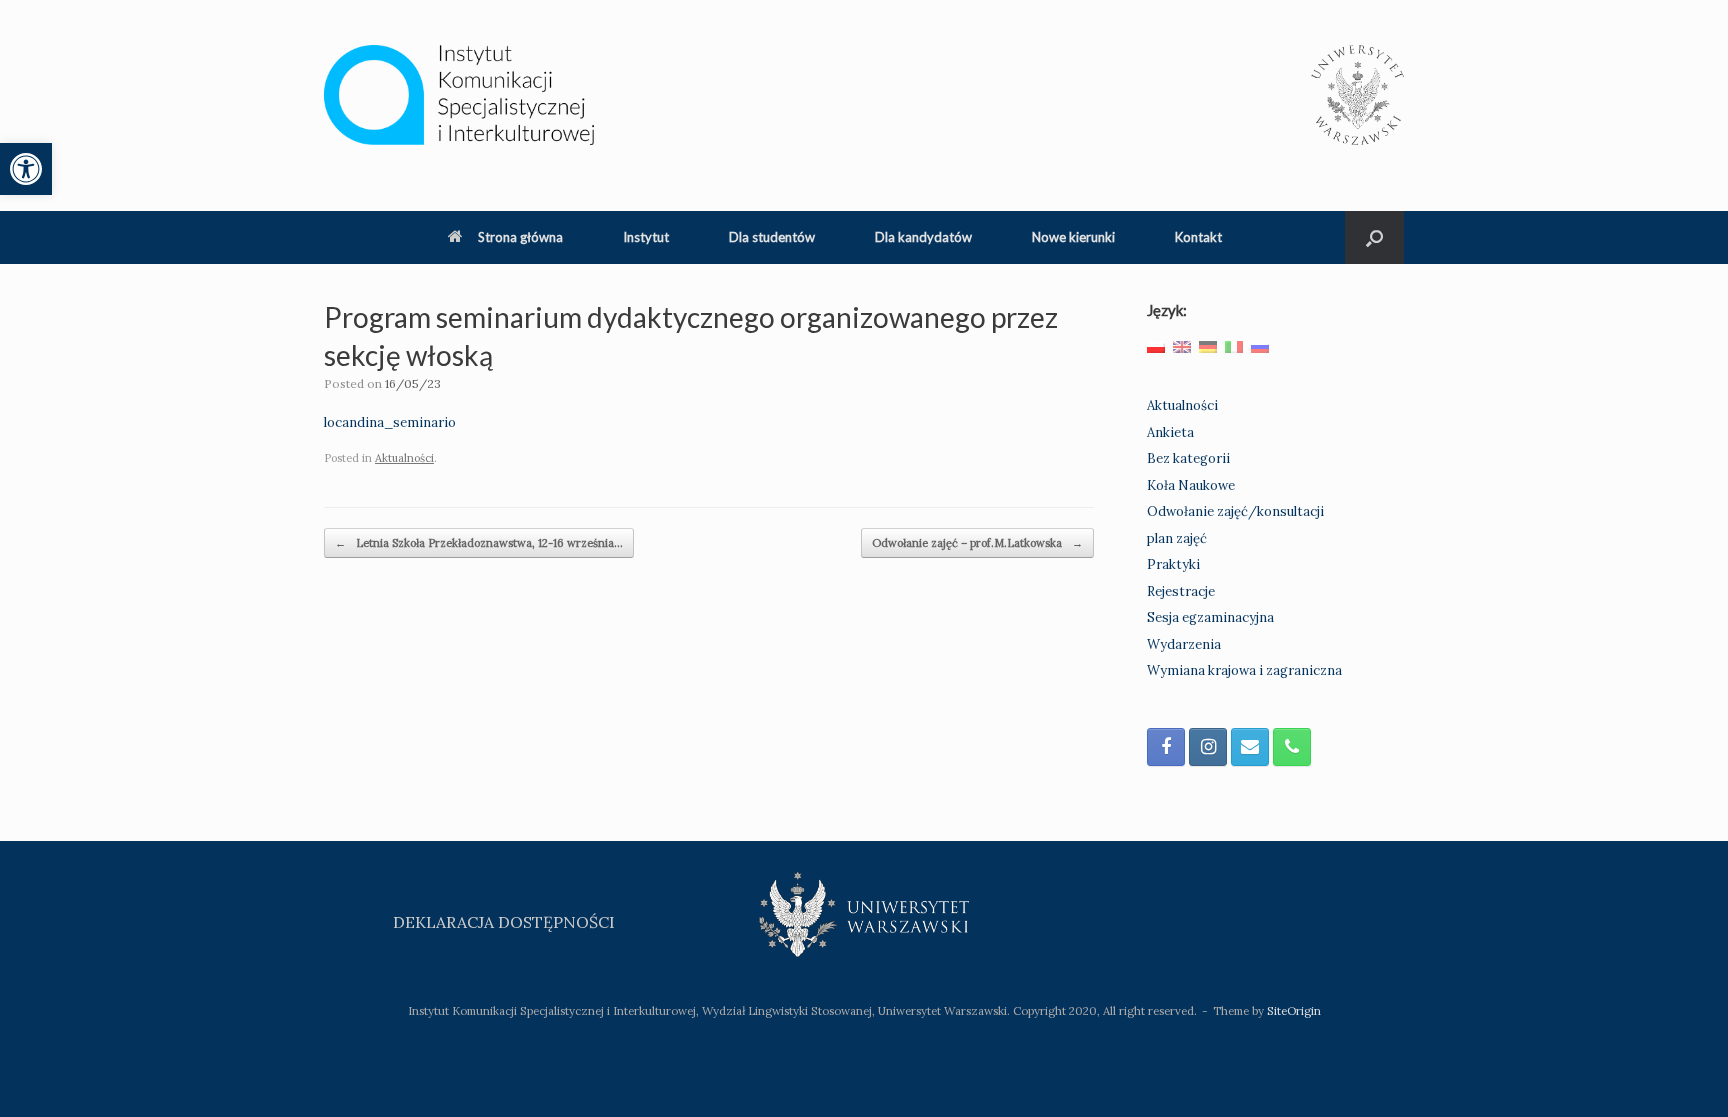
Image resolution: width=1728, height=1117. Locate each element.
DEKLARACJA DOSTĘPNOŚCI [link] (504, 922)
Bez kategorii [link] (1188, 458)
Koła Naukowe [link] (1191, 485)
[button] (1374, 237)
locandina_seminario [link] (390, 422)
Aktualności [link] (404, 458)
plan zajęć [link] (1177, 538)
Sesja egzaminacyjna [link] (1210, 617)
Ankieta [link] (1170, 432)
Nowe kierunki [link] (1073, 237)
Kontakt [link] (1198, 237)
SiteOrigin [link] (1294, 1010)
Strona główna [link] (520, 237)
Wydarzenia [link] (1184, 644)
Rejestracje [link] (1181, 591)
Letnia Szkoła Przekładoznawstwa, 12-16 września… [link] (479, 543)
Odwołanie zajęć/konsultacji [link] (1235, 511)
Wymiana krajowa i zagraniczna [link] (1244, 670)
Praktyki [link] (1173, 564)
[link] (26, 169)
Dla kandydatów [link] (923, 237)
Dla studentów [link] (772, 237)
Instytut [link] (646, 237)
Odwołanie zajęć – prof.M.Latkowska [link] (977, 543)
